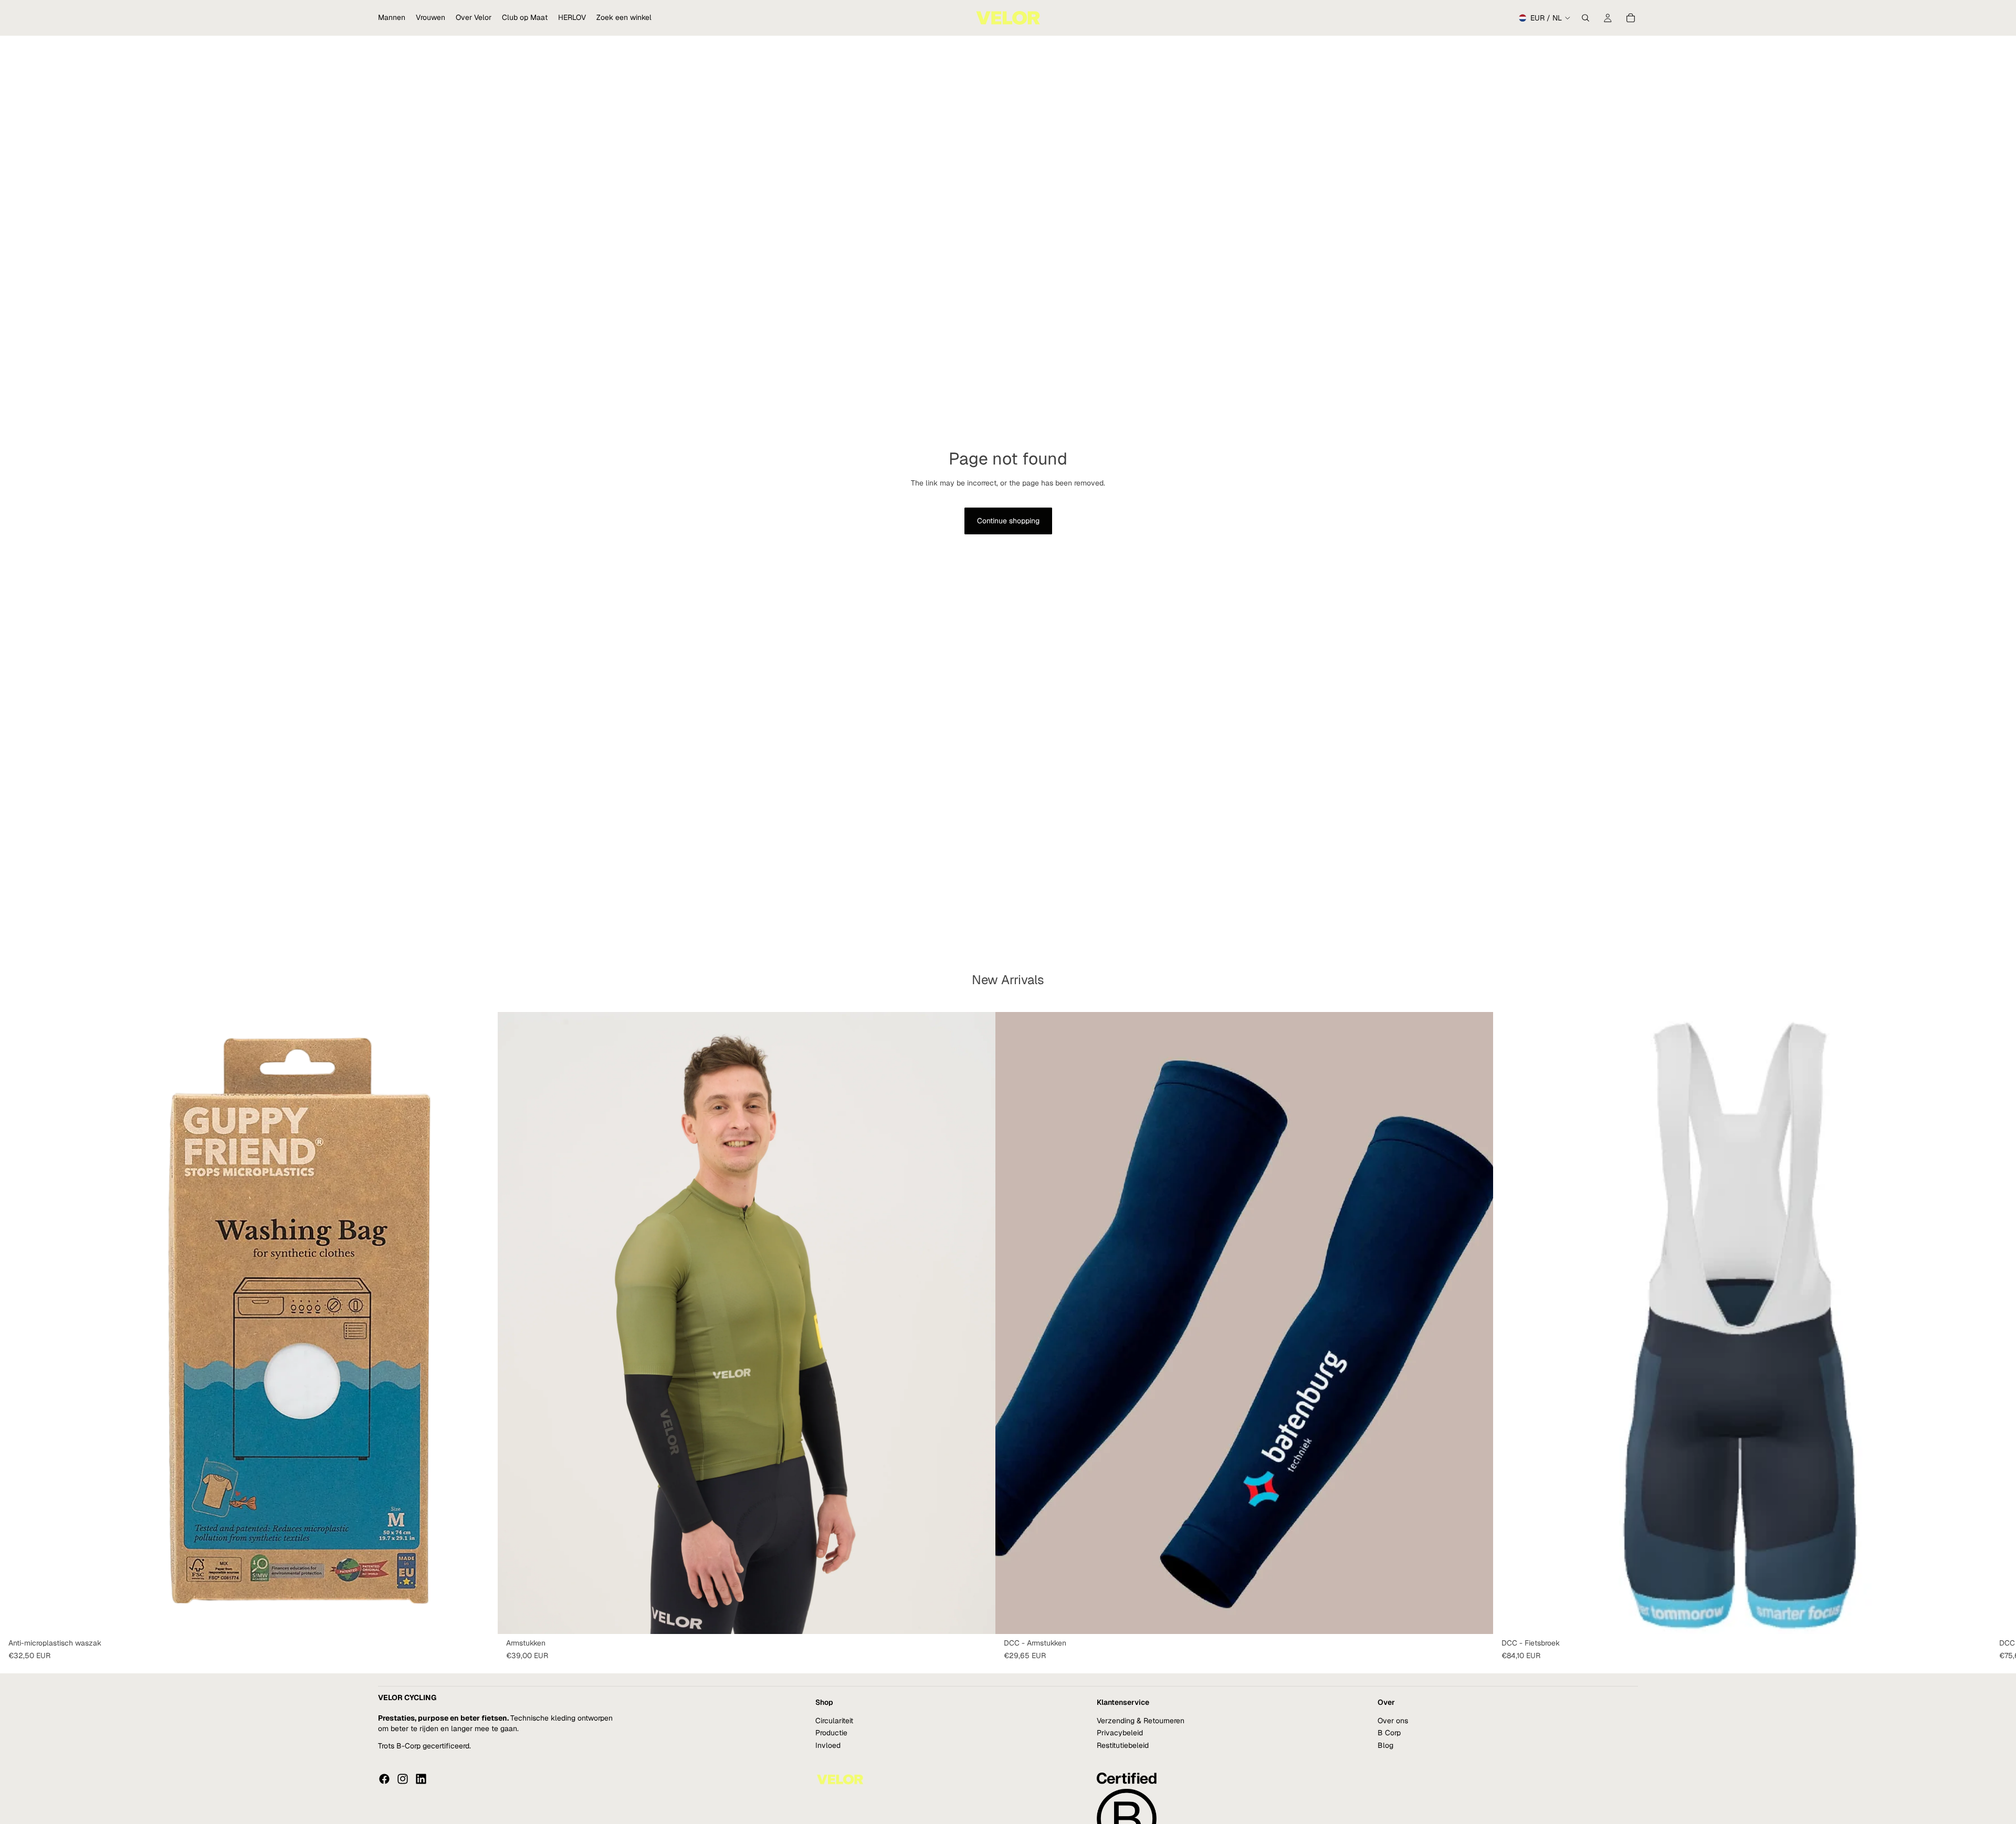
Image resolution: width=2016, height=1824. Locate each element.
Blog (1385, 1745)
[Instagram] (403, 1779)
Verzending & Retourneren (1141, 1721)
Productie (831, 1733)
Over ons (1393, 1721)
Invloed (828, 1745)
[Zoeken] (1585, 18)
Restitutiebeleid (1123, 1745)
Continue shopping (1008, 521)
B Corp (1389, 1733)
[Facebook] (384, 1779)
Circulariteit (834, 1721)
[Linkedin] (421, 1779)
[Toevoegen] (481, 1618)
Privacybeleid (1120, 1733)
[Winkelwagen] (1631, 18)
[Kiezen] (979, 1618)
